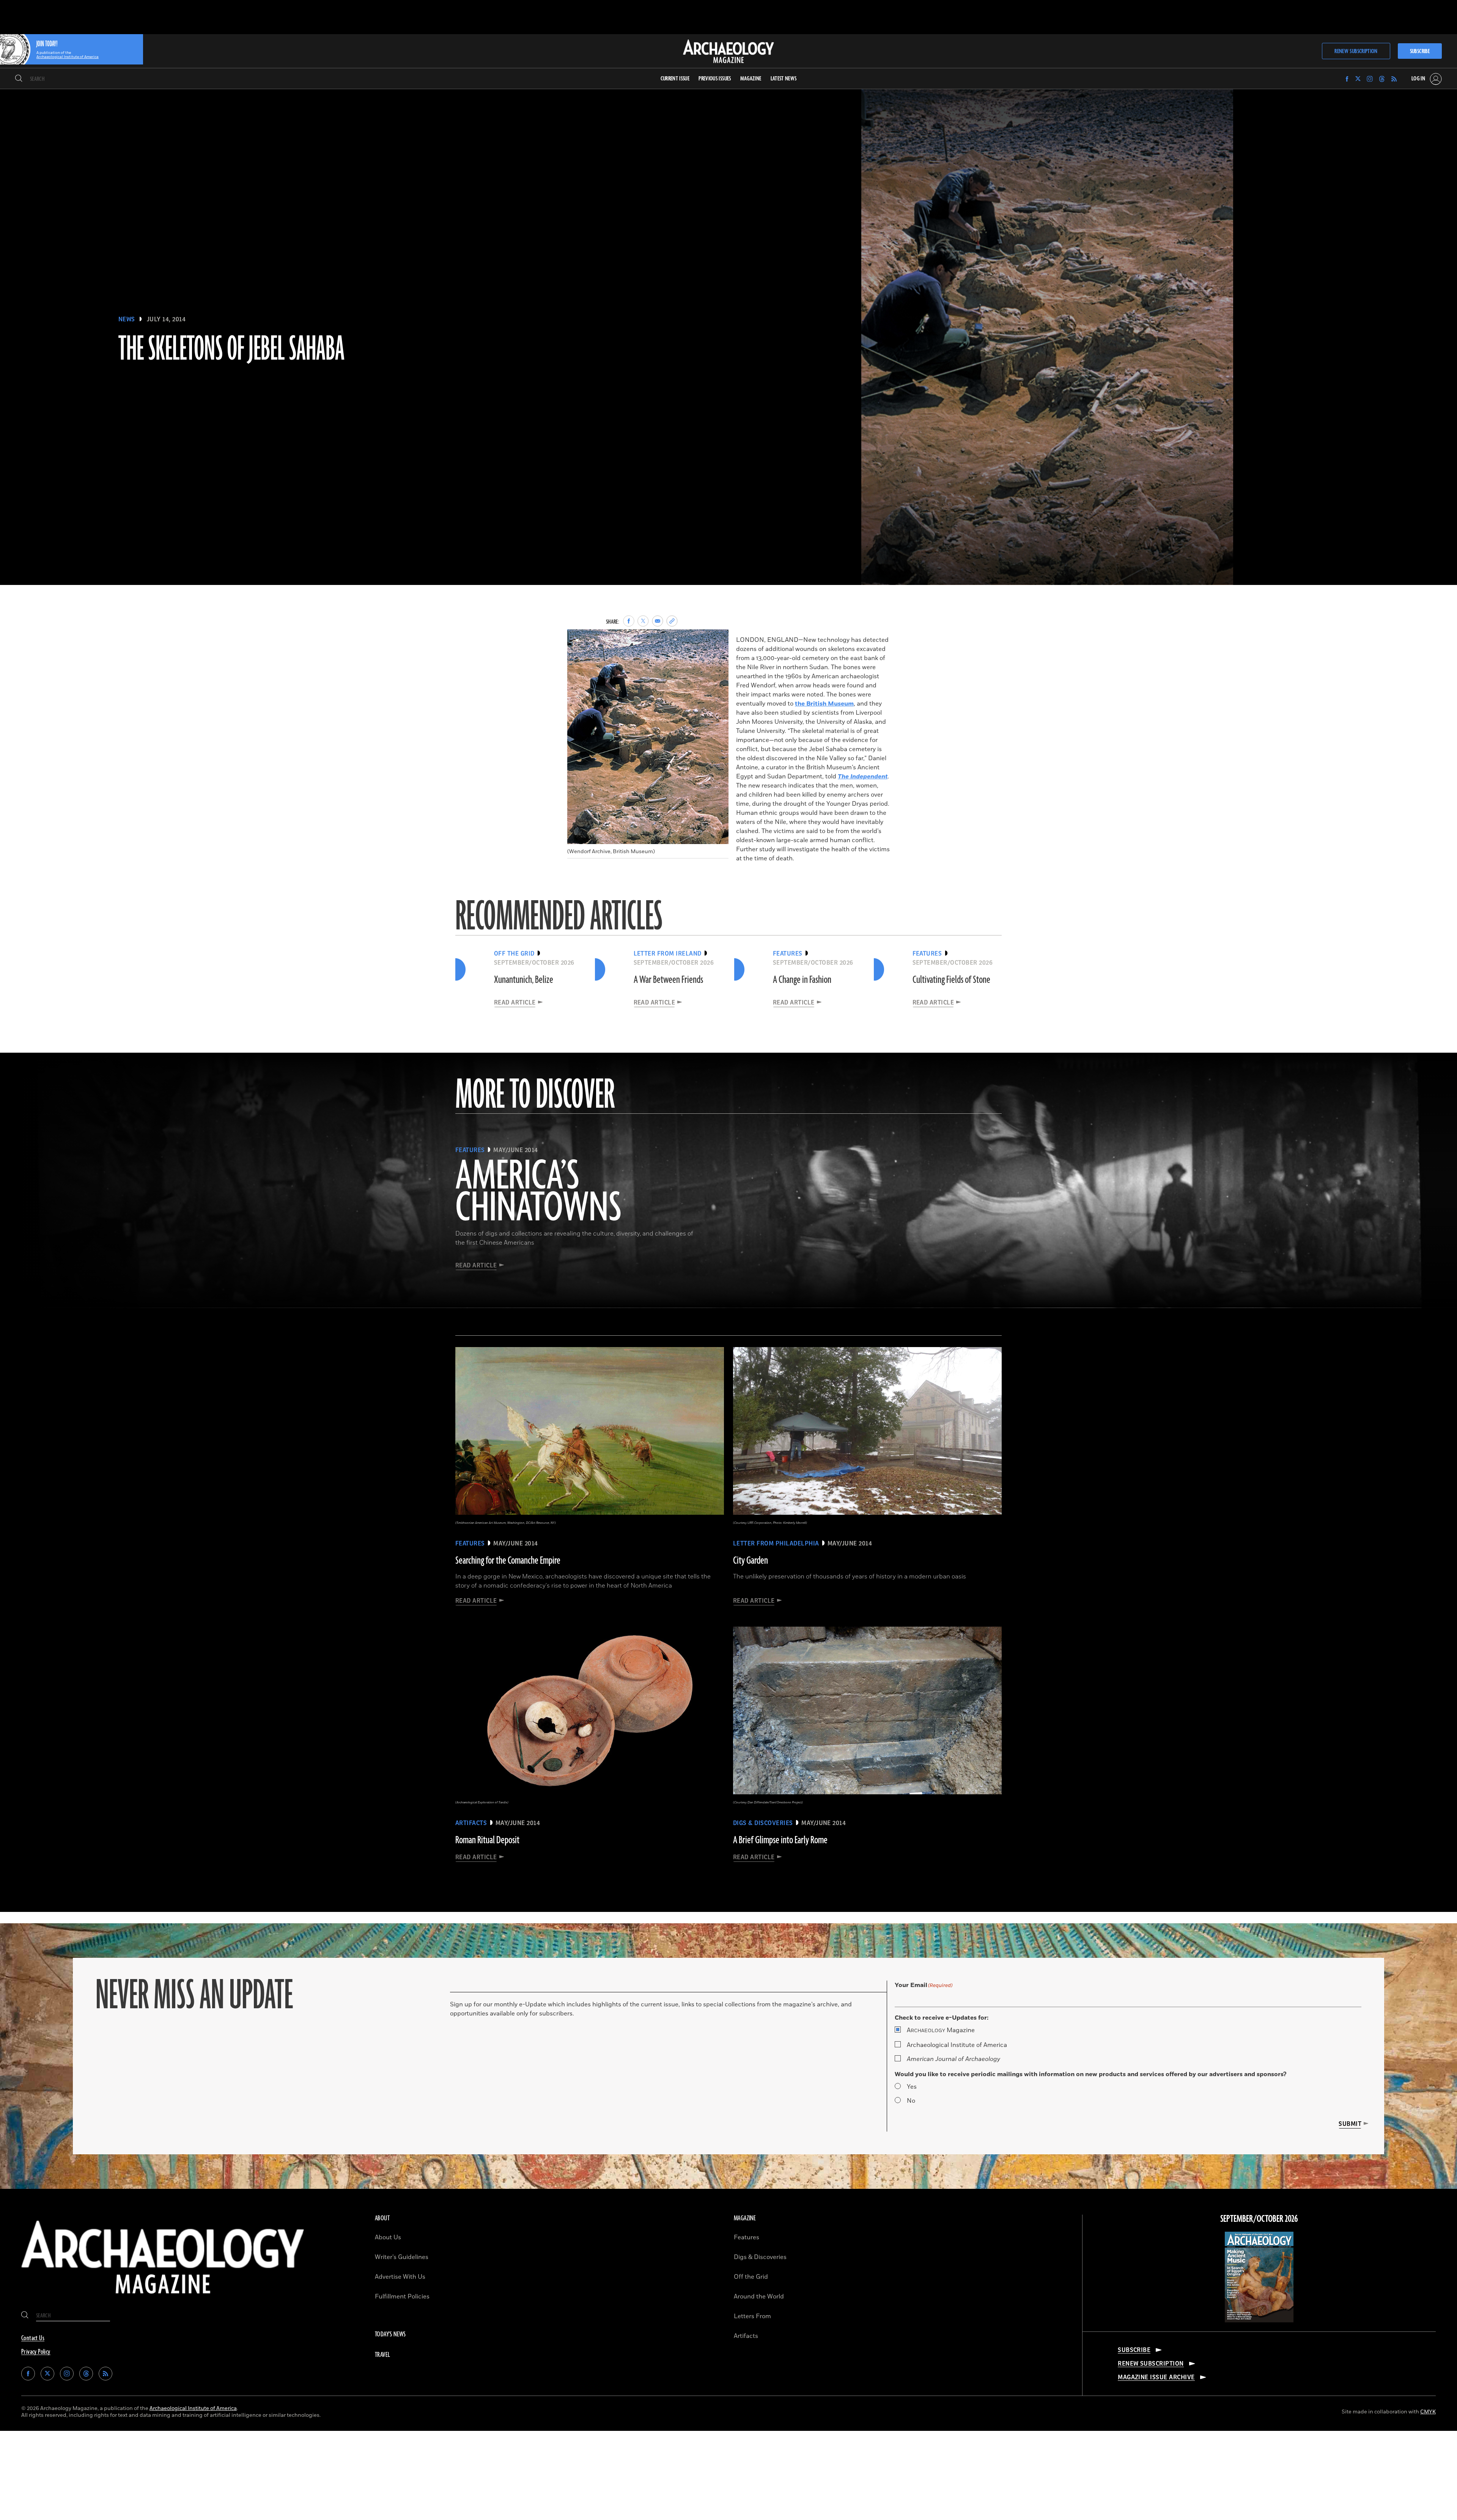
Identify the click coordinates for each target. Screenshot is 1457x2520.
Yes (912, 2087)
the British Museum (824, 704)
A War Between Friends (668, 980)
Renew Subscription (1356, 51)
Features (747, 2237)
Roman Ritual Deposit (487, 1840)
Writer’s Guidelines (402, 2257)
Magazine (941, 2030)
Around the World (759, 2297)
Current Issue (675, 79)
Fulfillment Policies (402, 2297)
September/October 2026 (1259, 2219)
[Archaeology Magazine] (163, 2300)
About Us (388, 2237)
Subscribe (1420, 51)
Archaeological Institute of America (957, 2045)
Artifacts (746, 2336)
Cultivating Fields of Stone (951, 980)
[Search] (19, 79)
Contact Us (33, 2338)
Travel (382, 2355)
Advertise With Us (400, 2277)
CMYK (1428, 2412)
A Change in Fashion (802, 980)
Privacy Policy (36, 2352)
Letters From (752, 2316)
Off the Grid (751, 2277)
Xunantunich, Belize (524, 980)
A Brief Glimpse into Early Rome (780, 1840)
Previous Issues (715, 79)
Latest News (784, 79)
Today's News (390, 2334)
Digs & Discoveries (760, 2257)
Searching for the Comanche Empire (508, 1561)
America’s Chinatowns (538, 1193)
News (127, 319)
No (911, 2101)
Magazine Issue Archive (1156, 2377)
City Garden (751, 1561)
